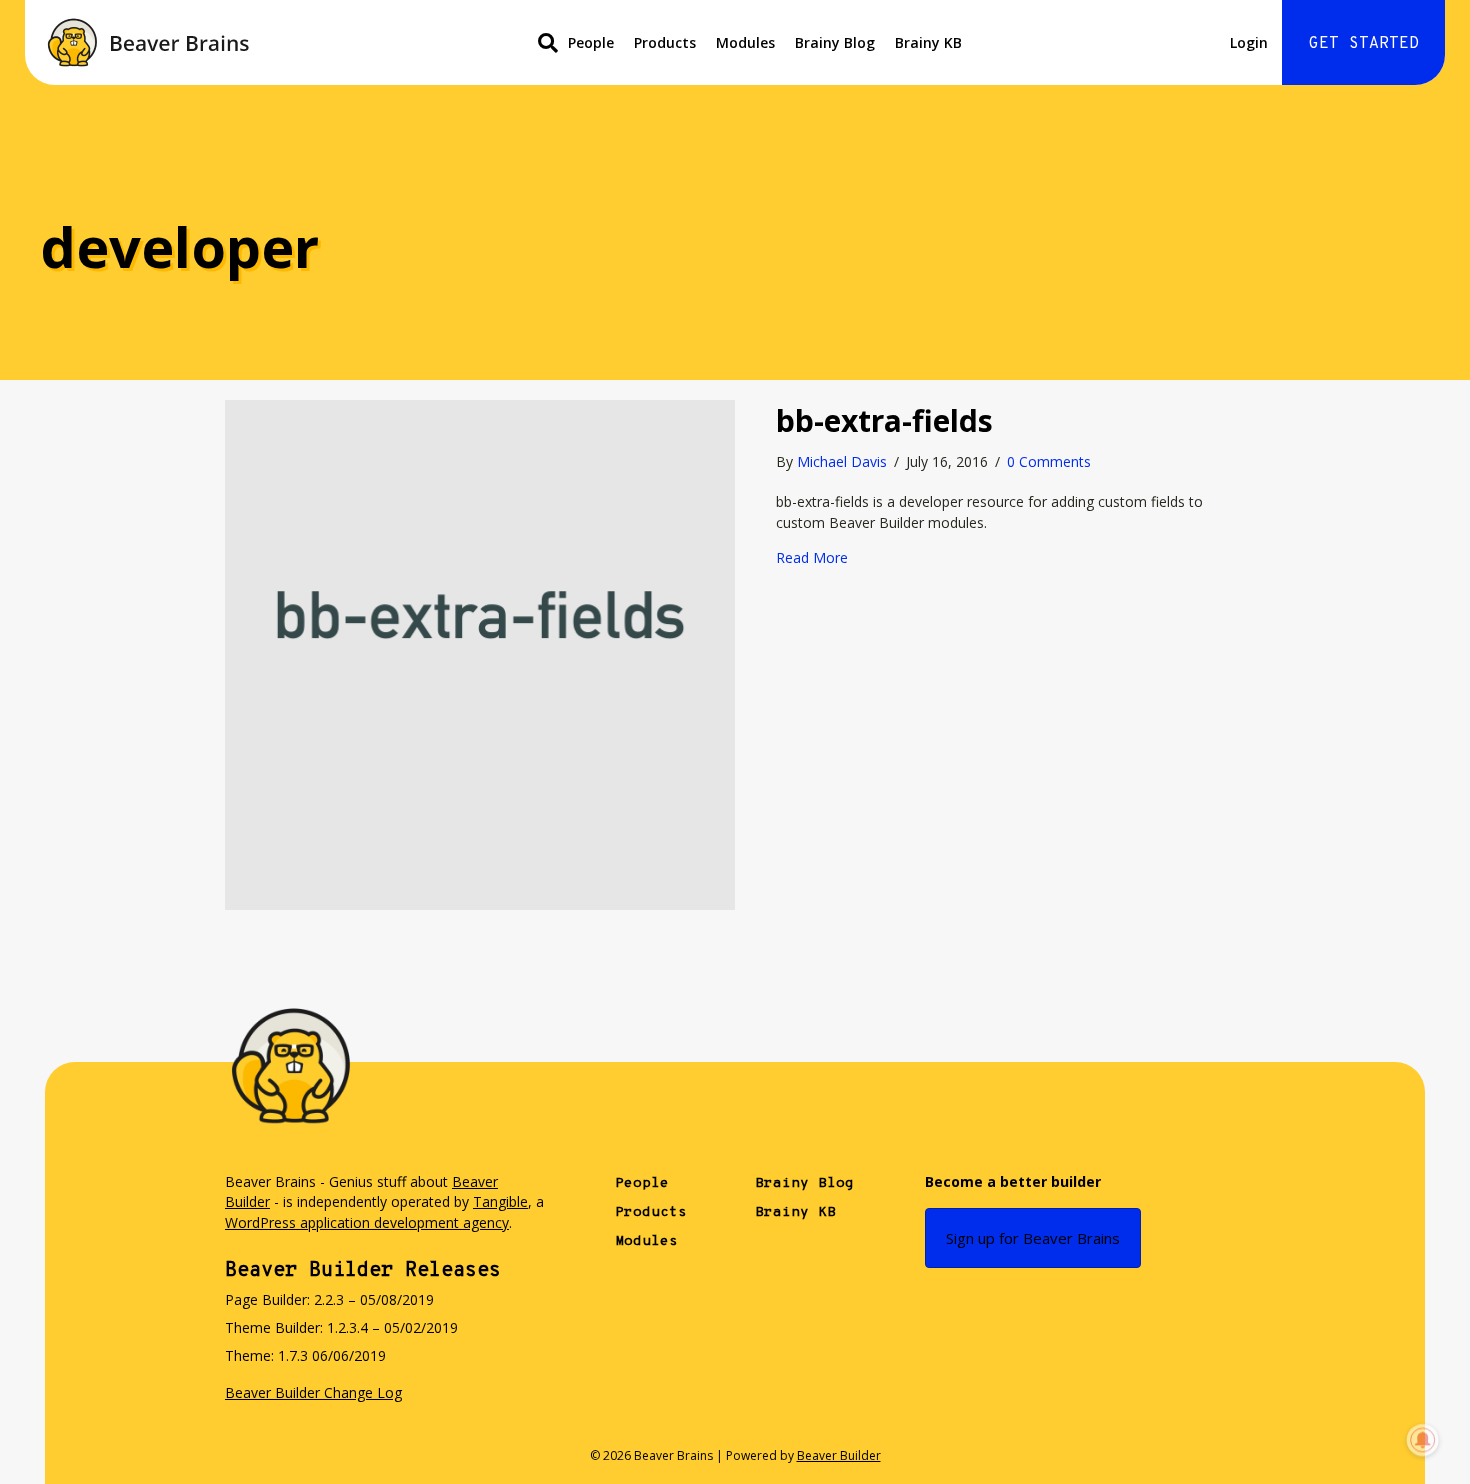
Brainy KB (928, 42)
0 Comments (1049, 461)
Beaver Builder (839, 1455)
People (591, 42)
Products (665, 42)
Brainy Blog (835, 42)
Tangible (500, 1201)
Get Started (1364, 44)
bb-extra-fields (884, 420)
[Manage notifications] (1423, 1440)
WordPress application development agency (367, 1222)
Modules (745, 42)
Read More (812, 557)
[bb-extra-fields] (480, 653)
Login (1249, 42)
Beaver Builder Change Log (313, 1392)
